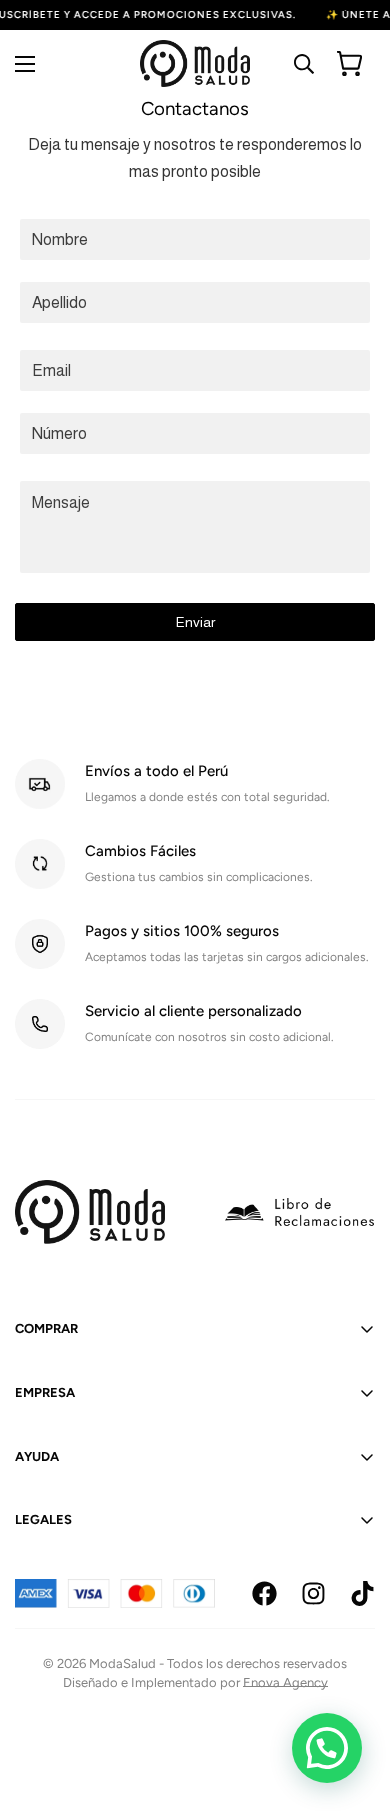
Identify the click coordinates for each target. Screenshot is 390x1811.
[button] (327, 1748)
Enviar (195, 622)
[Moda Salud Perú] (195, 63)
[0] (349, 63)
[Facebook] (264, 1593)
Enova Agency (285, 1682)
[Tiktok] (362, 1593)
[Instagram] (313, 1593)
